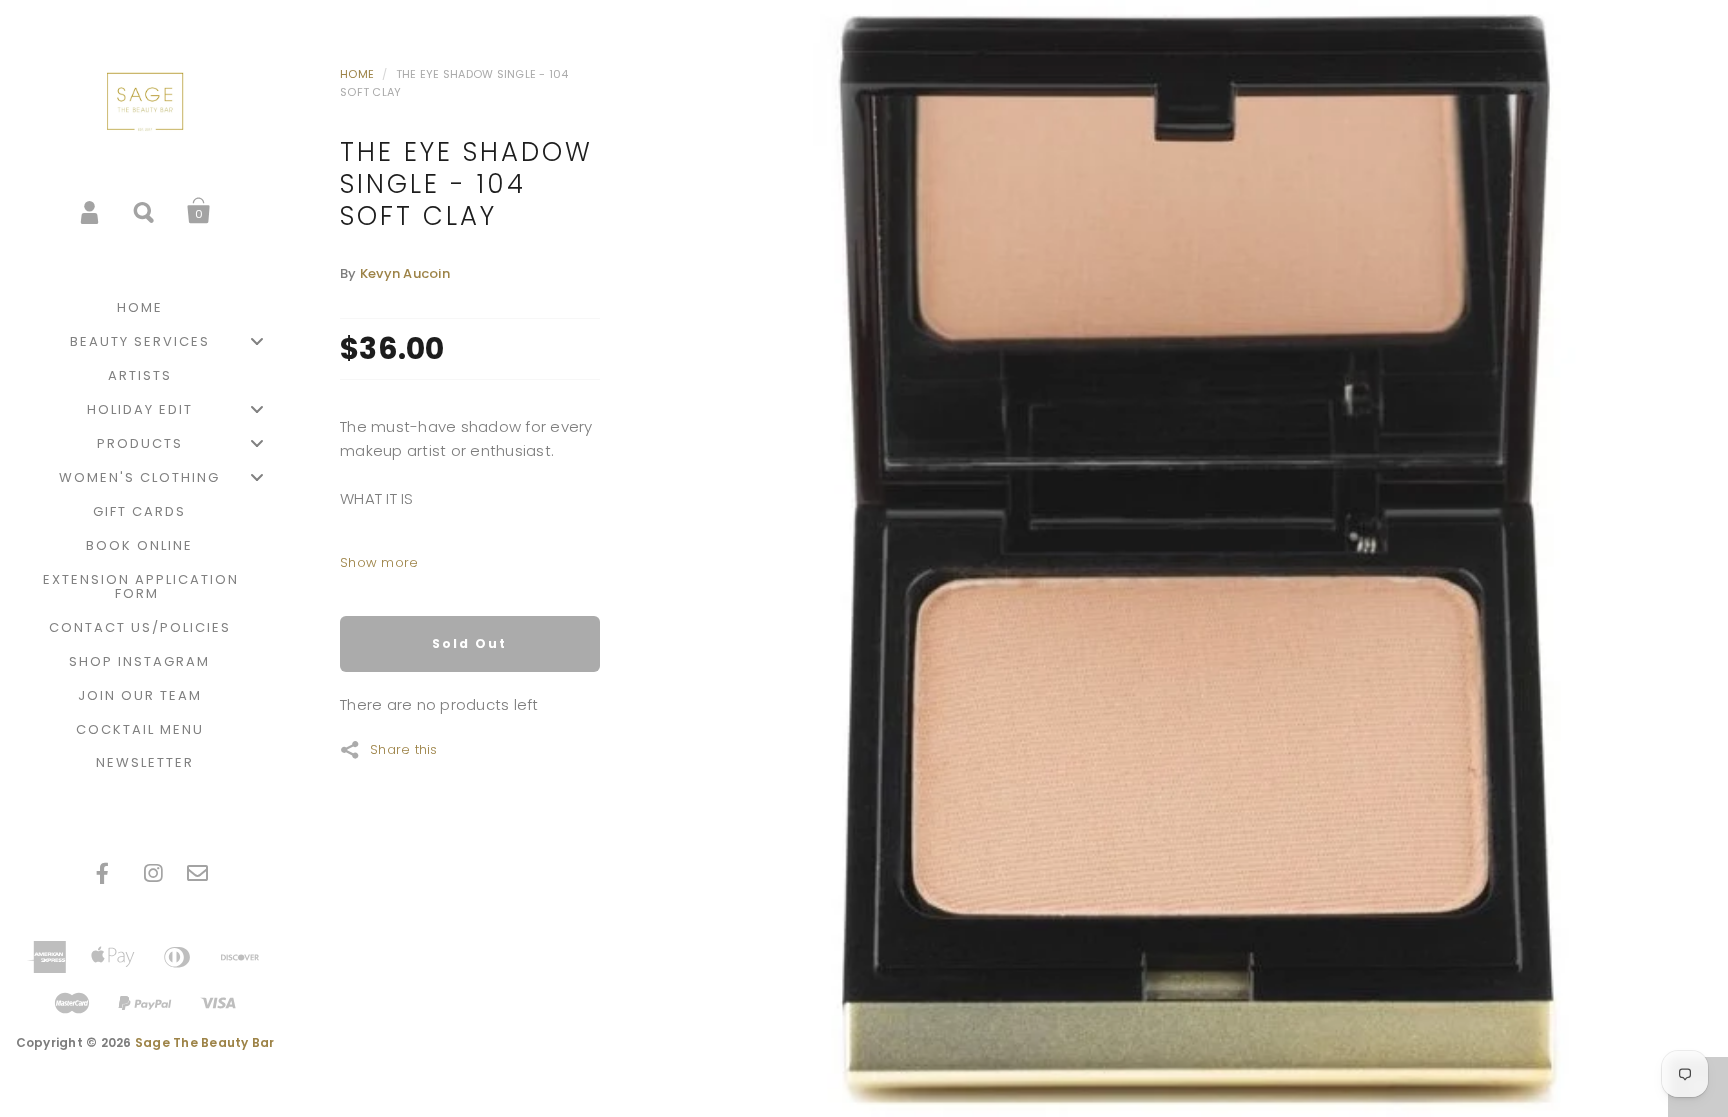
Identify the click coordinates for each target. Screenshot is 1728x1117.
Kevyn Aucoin (405, 273)
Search (145, 211)
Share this (404, 748)
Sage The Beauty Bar (205, 1042)
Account (91, 211)
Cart (199, 211)
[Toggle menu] (257, 341)
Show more (379, 562)
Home (357, 74)
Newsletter (145, 762)
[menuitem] (145, 308)
